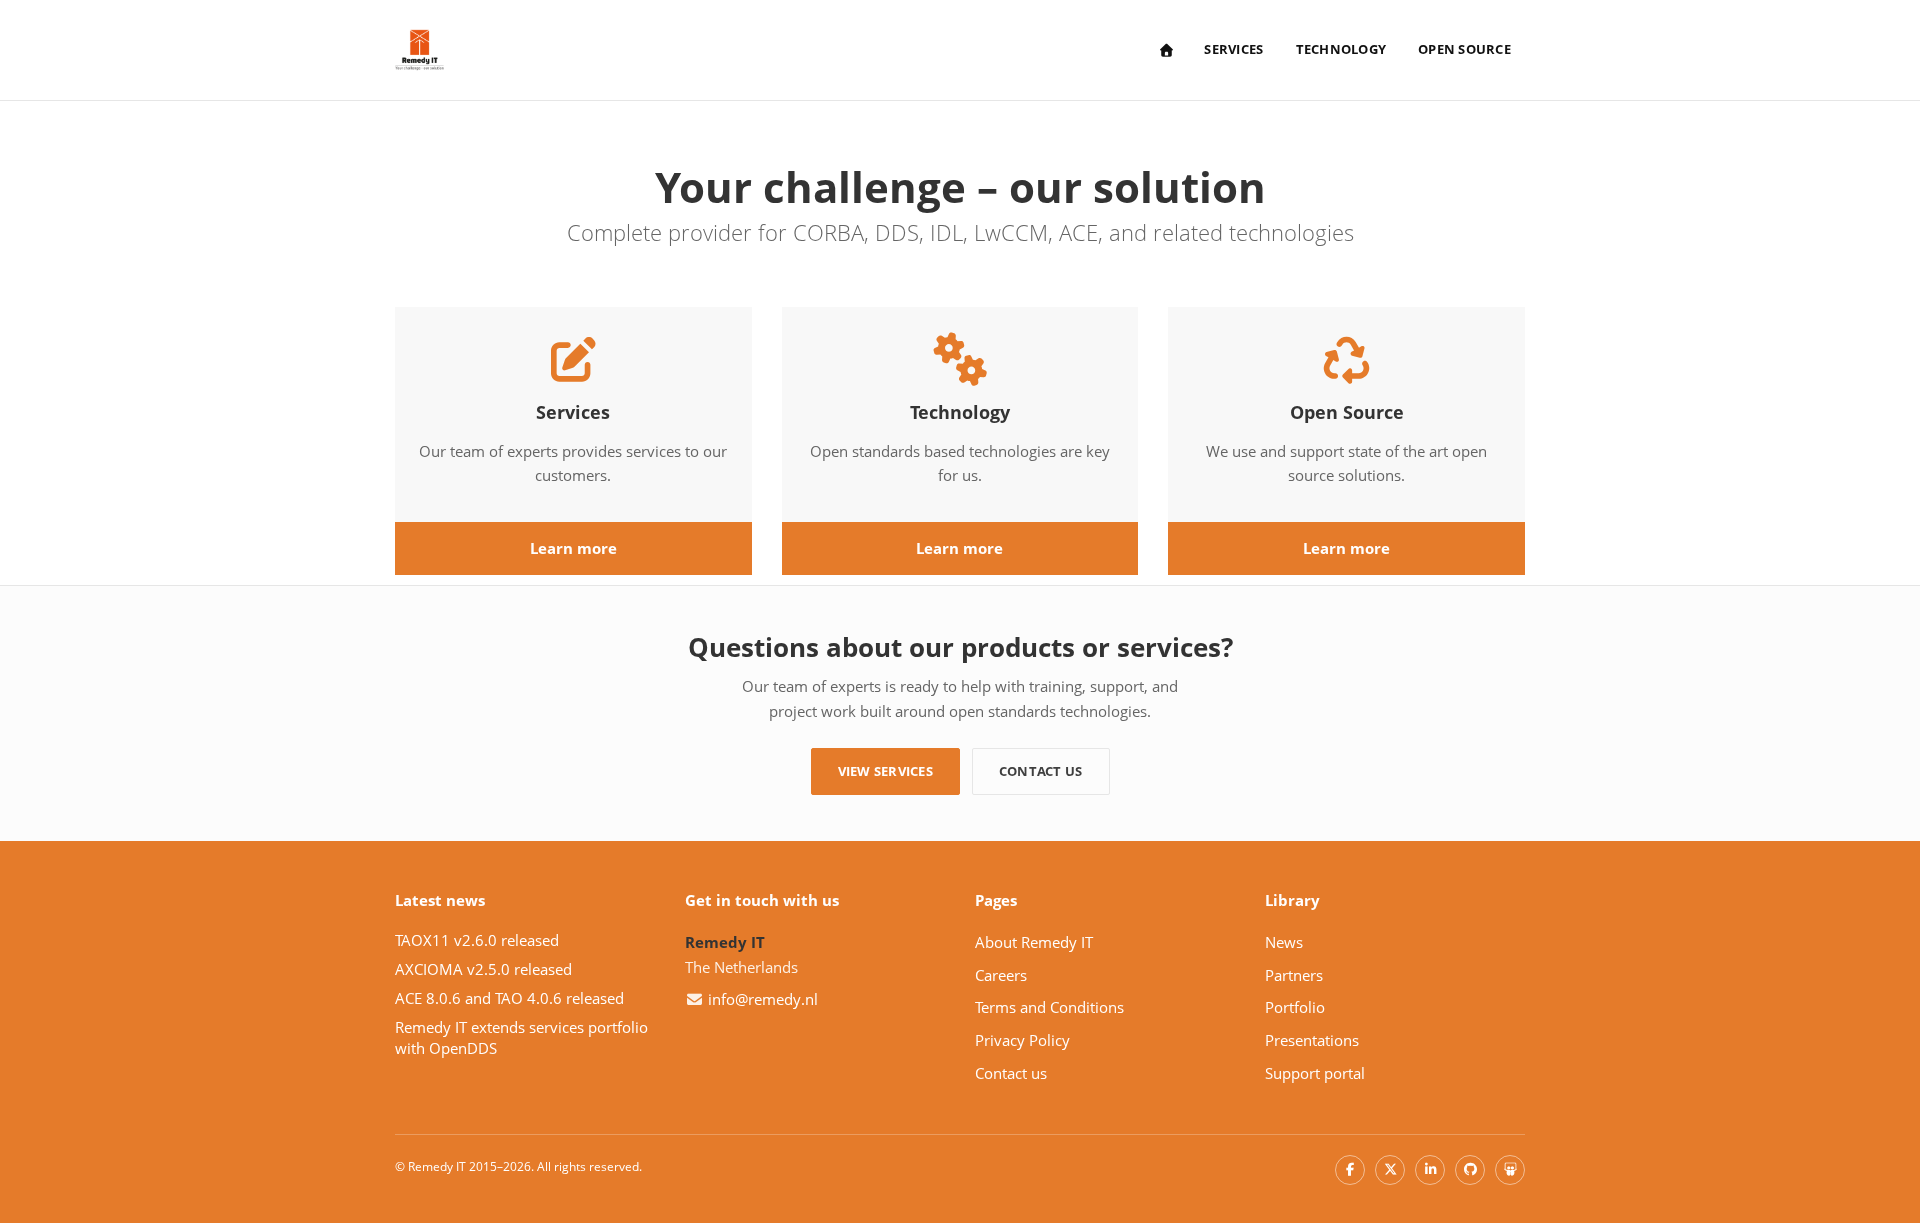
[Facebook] (1350, 1170)
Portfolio (1295, 1007)
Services (1233, 49)
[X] (1390, 1170)
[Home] (1166, 50)
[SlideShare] (1510, 1170)
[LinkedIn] (1430, 1170)
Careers (1001, 975)
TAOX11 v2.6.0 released (477, 940)
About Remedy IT (1034, 942)
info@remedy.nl (763, 999)
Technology (1341, 49)
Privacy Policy (1022, 1040)
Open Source (1464, 49)
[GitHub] (1470, 1170)
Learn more (573, 548)
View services (885, 771)
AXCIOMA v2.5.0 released (483, 969)
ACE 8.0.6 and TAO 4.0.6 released (509, 998)
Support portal (1315, 1073)
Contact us (1041, 771)
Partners (1294, 975)
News (1284, 942)
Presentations (1312, 1040)
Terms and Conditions (1049, 1007)
